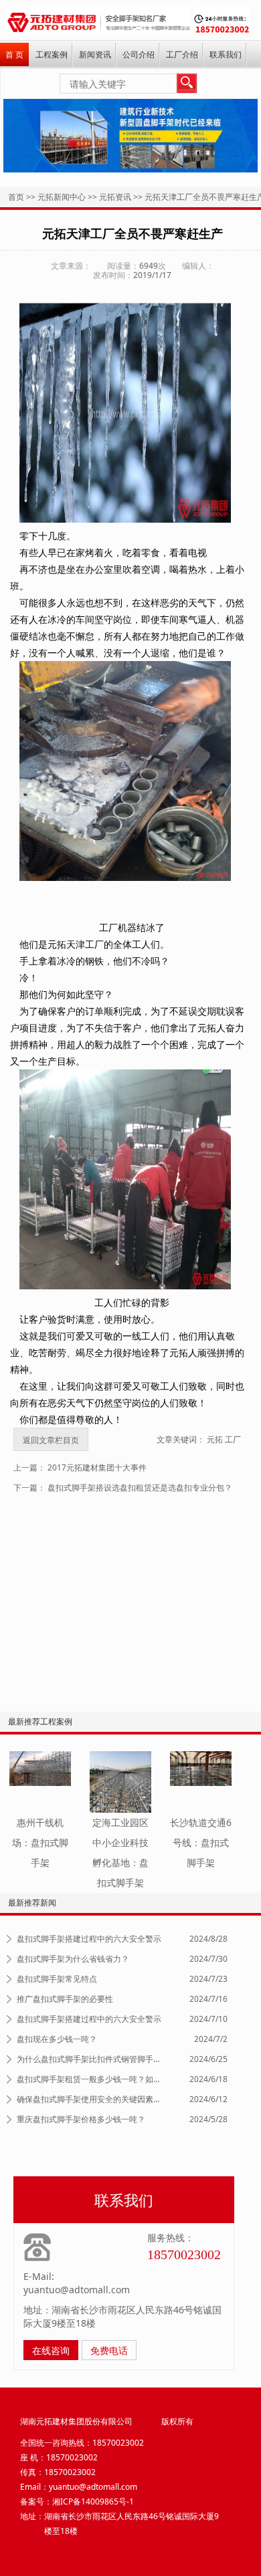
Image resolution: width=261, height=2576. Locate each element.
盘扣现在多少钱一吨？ (57, 2039)
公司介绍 (139, 54)
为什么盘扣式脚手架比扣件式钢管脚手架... (91, 2059)
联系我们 (226, 54)
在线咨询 (51, 2350)
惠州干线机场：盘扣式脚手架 (40, 1842)
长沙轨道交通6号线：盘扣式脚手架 (201, 1842)
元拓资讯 (115, 197)
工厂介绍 (182, 54)
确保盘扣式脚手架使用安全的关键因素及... (91, 2099)
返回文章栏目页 (51, 1440)
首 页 (14, 54)
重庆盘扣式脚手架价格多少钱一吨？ (81, 2119)
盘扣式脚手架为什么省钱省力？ (73, 1959)
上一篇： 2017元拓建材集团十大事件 (80, 1467)
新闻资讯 (95, 54)
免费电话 (109, 2350)
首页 (16, 197)
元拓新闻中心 (62, 197)
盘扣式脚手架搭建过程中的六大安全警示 (89, 1939)
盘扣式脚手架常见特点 (57, 1979)
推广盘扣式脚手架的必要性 (65, 1999)
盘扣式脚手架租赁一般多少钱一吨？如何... (91, 2079)
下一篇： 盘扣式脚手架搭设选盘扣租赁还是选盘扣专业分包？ (123, 1488)
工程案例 (52, 54)
